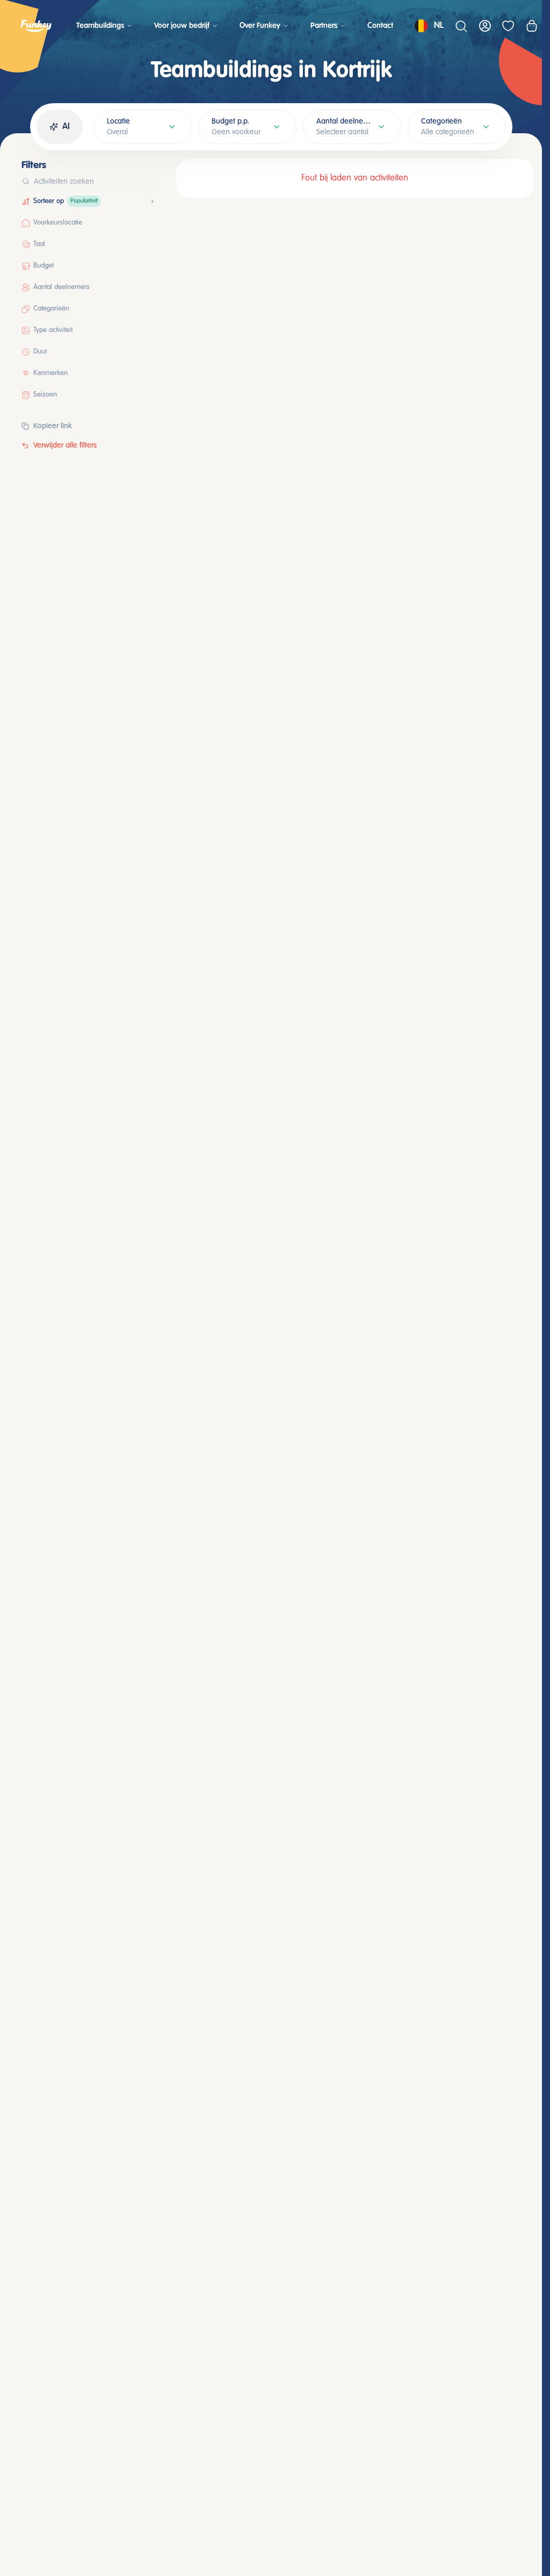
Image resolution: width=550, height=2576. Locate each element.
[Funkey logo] (36, 26)
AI (66, 127)
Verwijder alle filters (65, 445)
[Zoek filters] (149, 181)
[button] (142, 202)
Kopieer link (53, 426)
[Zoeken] (461, 26)
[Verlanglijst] (508, 26)
